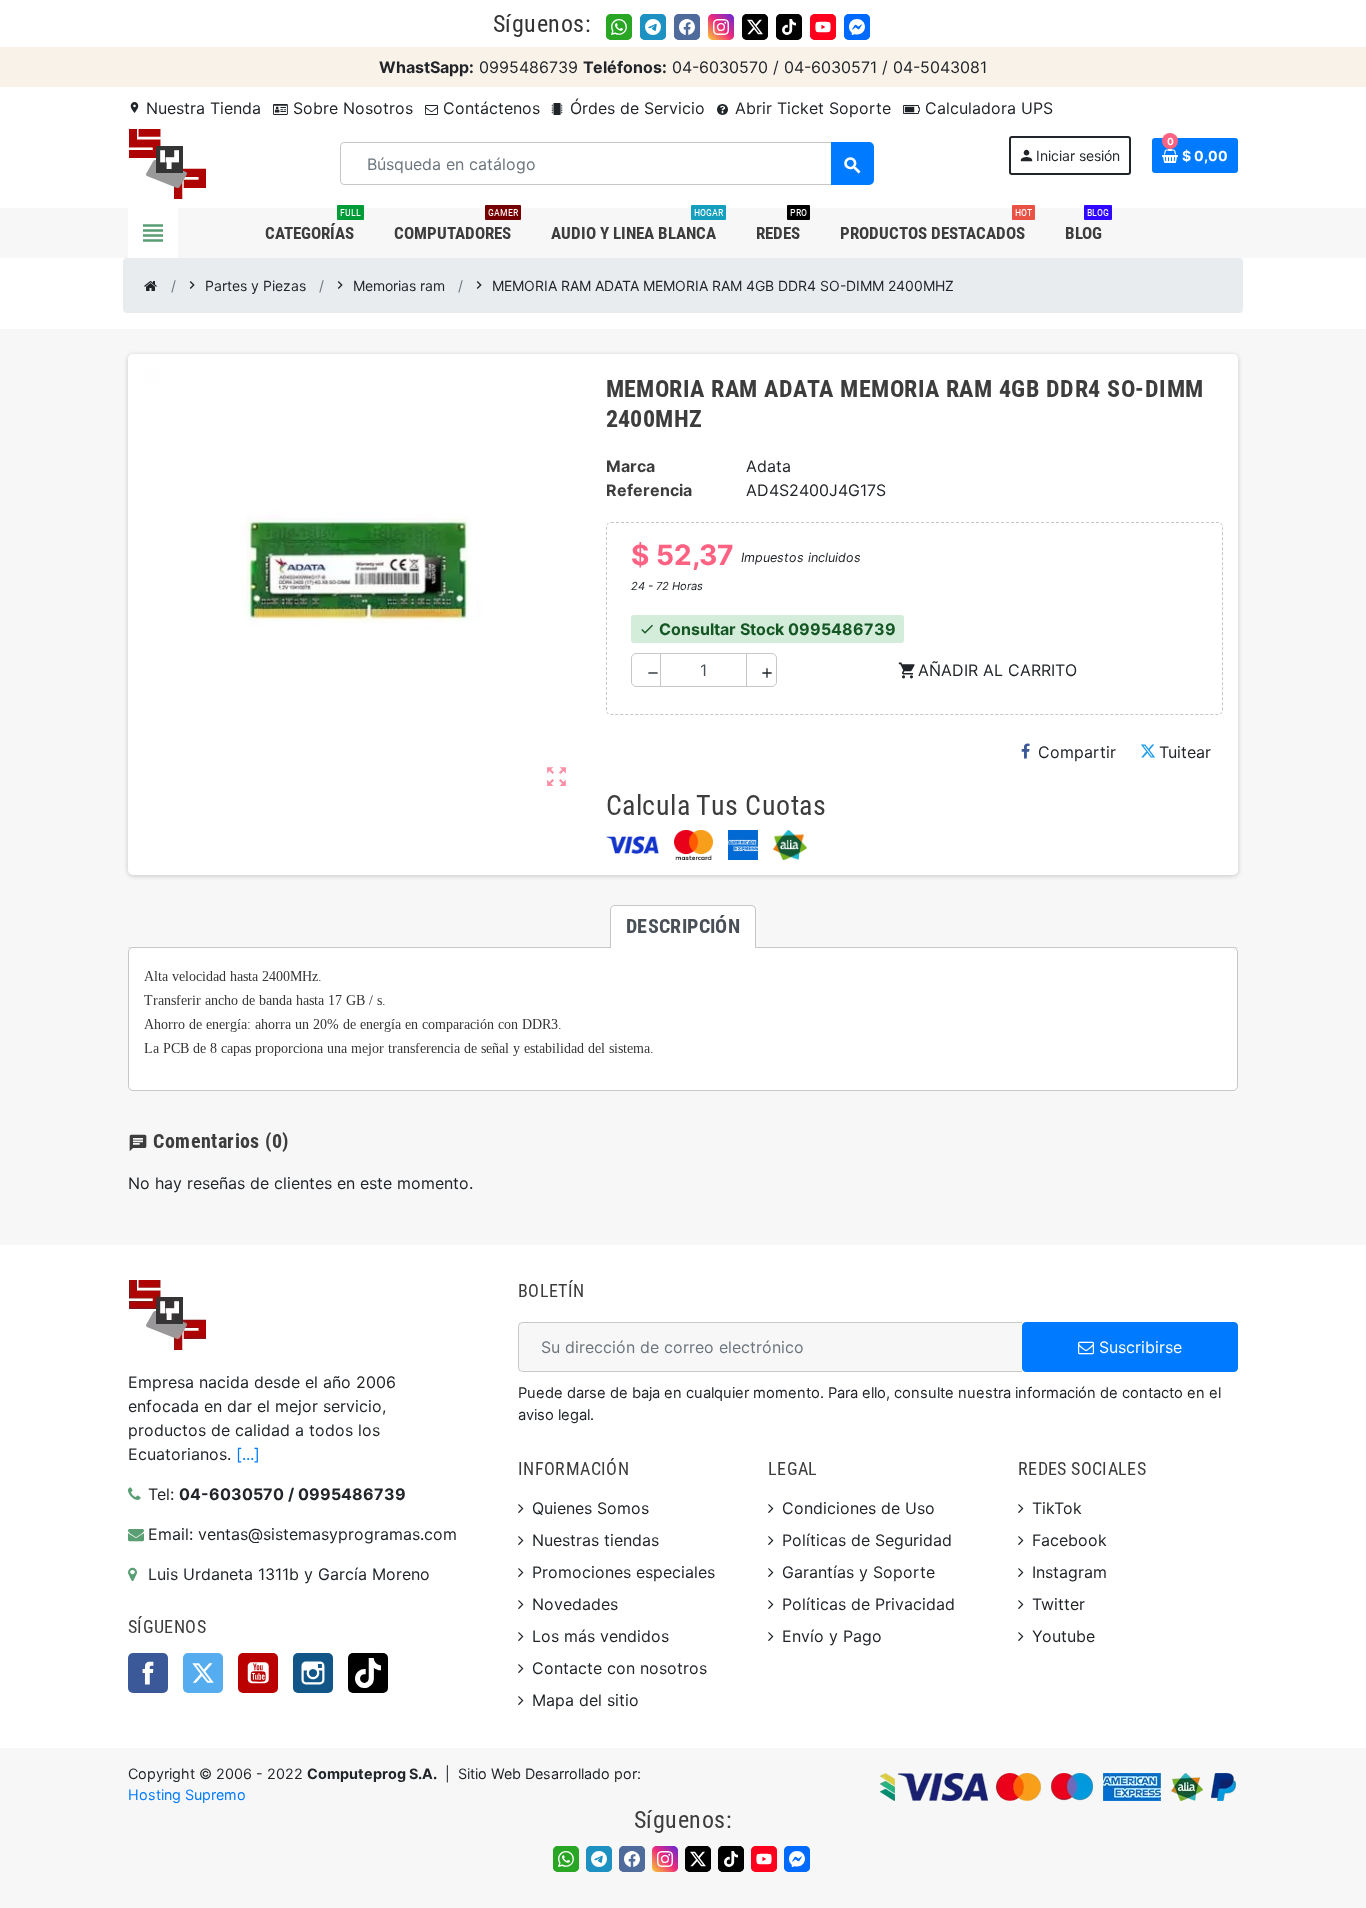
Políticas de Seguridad (867, 1540)
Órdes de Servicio (635, 108)
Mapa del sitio (585, 1700)
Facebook (148, 1673)
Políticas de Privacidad (868, 1604)
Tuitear (1185, 752)
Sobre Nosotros (350, 108)
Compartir (1077, 752)
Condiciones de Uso (858, 1508)
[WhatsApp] (619, 27)
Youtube (1063, 1636)
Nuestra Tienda (194, 108)
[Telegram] (653, 27)
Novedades (575, 1604)
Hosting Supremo (187, 1794)
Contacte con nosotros (619, 1668)
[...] (248, 1454)
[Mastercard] (693, 845)
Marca (630, 466)
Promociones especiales (623, 1572)
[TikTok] (789, 27)
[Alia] (790, 845)
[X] (755, 27)
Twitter (203, 1673)
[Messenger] (857, 27)
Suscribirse (1138, 1347)
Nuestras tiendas (595, 1540)
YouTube (258, 1673)
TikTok (368, 1673)
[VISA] (632, 845)
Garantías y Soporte (858, 1572)
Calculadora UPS (986, 108)
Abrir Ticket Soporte (810, 108)
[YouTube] (823, 27)
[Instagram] (721, 27)
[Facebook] (687, 27)
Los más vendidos (600, 1636)
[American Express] (743, 845)
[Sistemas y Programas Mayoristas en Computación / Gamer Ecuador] (167, 162)
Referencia (649, 490)
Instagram (313, 1673)
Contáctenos (489, 108)
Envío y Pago (832, 1636)
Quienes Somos (590, 1508)
